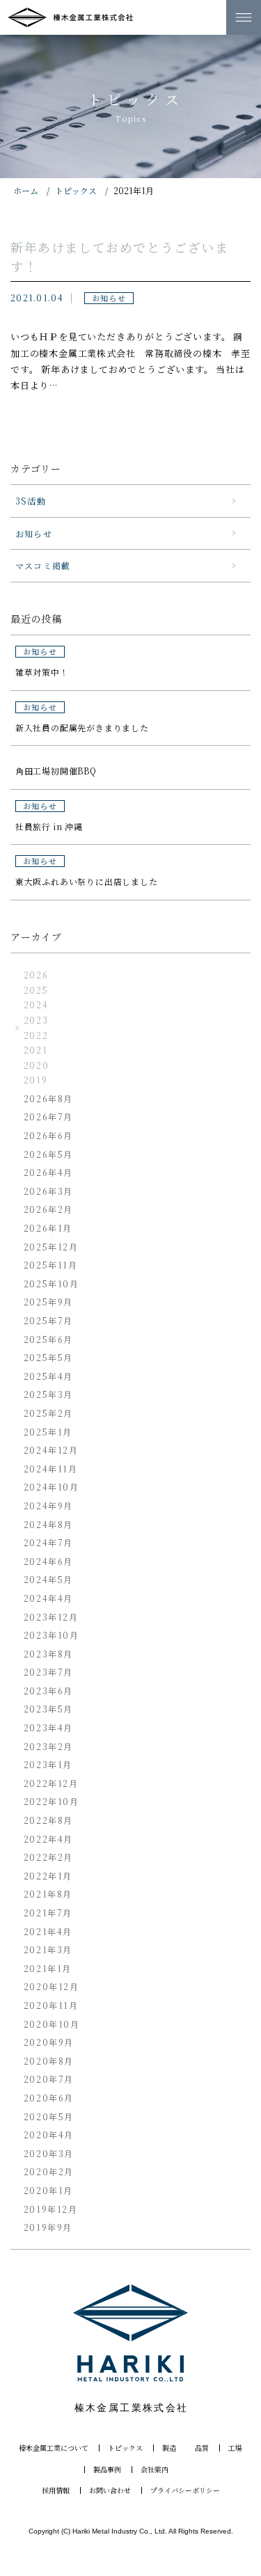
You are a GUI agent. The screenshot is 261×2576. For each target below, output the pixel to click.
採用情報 (56, 2490)
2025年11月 (51, 1265)
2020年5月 (49, 2116)
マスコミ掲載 (43, 565)
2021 (35, 1050)
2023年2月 (48, 1746)
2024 (36, 1004)
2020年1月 (48, 2190)
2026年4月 (48, 1172)
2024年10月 (52, 1487)
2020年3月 (49, 2153)
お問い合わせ (110, 2490)
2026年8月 (48, 1098)
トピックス (125, 2448)
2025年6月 (48, 1339)
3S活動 (31, 501)
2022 (36, 1035)
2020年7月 (49, 2079)
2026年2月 (48, 1209)
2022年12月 (51, 1783)
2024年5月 (48, 1579)
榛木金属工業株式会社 (70, 17)
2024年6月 (48, 1561)
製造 (169, 2448)
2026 (36, 975)
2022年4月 (48, 1839)
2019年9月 (48, 2227)
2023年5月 (48, 1709)
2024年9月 (48, 1505)
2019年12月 (51, 2209)
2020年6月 (49, 2098)
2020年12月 (52, 1986)
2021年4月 (48, 1931)
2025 (36, 990)
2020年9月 (49, 2042)
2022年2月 (48, 1857)
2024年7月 (48, 1542)
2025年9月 (48, 1302)
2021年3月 (48, 1949)
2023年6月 (48, 1691)
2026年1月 (48, 1228)
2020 (36, 1065)
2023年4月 (48, 1727)
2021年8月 (48, 1894)
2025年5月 (48, 1357)
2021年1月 (48, 1968)
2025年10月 (52, 1283)
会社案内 (155, 2470)
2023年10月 (52, 1635)
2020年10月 (52, 2024)
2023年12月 (51, 1617)
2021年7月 (48, 1913)
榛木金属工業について (54, 2448)
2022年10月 (52, 1801)
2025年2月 (48, 1413)
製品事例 (107, 2470)
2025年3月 (48, 1394)
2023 (36, 1020)
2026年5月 (48, 1154)
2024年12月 (51, 1450)
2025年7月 (48, 1320)
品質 (202, 2448)
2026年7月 (48, 1116)
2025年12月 (51, 1247)
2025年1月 (48, 1432)
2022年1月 (48, 1876)
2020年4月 (49, 2134)
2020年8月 (49, 2061)
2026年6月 (48, 1135)
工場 (235, 2448)
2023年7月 (48, 1672)
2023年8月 (48, 1654)
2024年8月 (48, 1524)
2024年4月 (48, 1598)
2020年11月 (51, 2005)
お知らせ (34, 533)
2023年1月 (48, 1764)
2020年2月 (49, 2171)
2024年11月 (51, 1469)
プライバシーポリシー (185, 2490)
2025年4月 (48, 1376)
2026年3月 (48, 1191)
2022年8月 (48, 1820)
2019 (35, 1080)
